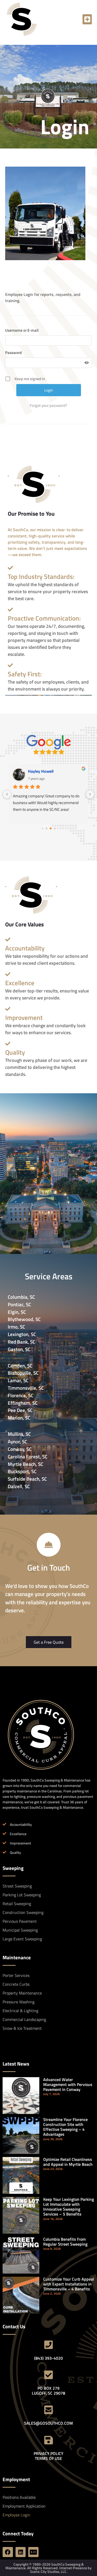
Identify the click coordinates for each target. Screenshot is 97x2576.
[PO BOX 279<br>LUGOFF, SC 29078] (49, 2375)
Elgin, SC (17, 1312)
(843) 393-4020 (48, 2358)
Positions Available (19, 2497)
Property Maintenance (22, 1993)
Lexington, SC (22, 1334)
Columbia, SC (21, 1297)
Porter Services (16, 1975)
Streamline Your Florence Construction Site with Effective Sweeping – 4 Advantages (65, 2127)
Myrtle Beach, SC (25, 1464)
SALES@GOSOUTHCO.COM (48, 2423)
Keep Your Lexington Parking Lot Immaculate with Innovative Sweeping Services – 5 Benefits (69, 2207)
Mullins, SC (19, 1434)
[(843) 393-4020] (49, 2345)
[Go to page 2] (51, 828)
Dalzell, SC (19, 1486)
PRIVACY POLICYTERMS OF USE (48, 2456)
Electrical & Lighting (20, 2011)
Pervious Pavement (20, 1921)
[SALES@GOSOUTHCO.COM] (49, 2410)
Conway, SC (20, 1449)
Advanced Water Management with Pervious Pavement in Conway (68, 2084)
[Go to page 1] (46, 828)
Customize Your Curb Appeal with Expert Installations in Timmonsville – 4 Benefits (69, 2284)
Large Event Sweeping (22, 1939)
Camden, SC (20, 1365)
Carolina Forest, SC (28, 1456)
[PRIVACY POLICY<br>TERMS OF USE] (49, 2440)
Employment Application (24, 2506)
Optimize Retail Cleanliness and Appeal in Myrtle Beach (68, 2162)
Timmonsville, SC (26, 1388)
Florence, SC (21, 1395)
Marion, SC (19, 1418)
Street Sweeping (17, 1886)
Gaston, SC (19, 1349)
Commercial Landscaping (24, 2019)
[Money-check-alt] (33, 2552)
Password (13, 353)
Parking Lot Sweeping (22, 1895)
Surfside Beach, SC (27, 1479)
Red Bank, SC (21, 1342)
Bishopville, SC (23, 1373)
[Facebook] (8, 2552)
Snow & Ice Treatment (22, 2028)
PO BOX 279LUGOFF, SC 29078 (48, 2391)
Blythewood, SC (24, 1319)
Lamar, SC (18, 1380)
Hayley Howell (41, 771)
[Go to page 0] (42, 828)
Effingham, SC (23, 1403)
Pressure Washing (18, 2002)
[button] (87, 19)
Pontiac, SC (19, 1304)
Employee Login (16, 2515)
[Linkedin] (21, 2552)
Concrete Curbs (16, 1984)
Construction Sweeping (23, 1912)
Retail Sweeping (17, 1904)
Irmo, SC (16, 1327)
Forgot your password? (48, 406)
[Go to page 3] (55, 828)
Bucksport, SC (22, 1471)
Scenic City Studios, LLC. (49, 2571)
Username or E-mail (22, 330)
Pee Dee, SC (20, 1410)
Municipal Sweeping (20, 1930)
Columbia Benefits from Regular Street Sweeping (65, 2242)
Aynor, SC (17, 1441)
